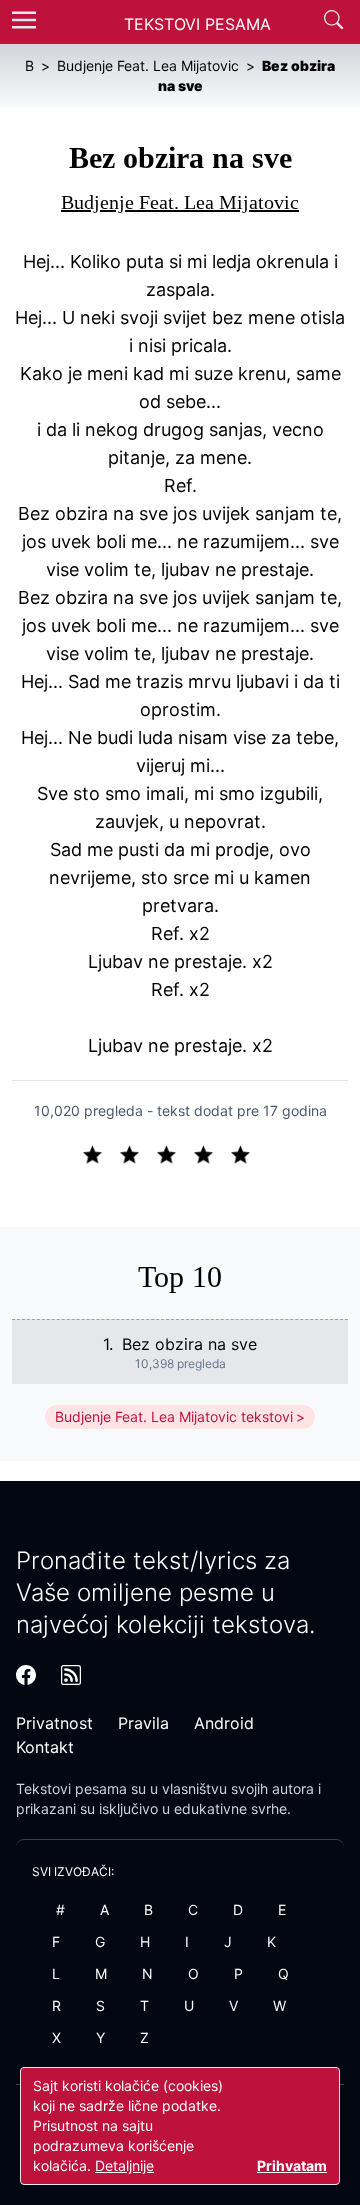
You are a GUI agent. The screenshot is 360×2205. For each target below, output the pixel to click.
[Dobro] (211, 1153)
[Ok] (174, 1153)
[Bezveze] (137, 1153)
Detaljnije (124, 2165)
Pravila (143, 1723)
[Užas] (100, 1153)
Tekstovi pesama (71, 1788)
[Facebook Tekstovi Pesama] (26, 1675)
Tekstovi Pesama (197, 24)
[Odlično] (246, 1153)
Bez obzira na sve (189, 1344)
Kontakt (45, 1747)
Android (224, 1723)
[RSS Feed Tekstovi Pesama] (71, 1675)
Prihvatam (292, 2165)
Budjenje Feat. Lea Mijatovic (180, 202)
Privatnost (54, 1723)
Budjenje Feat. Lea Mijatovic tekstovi (174, 1416)
